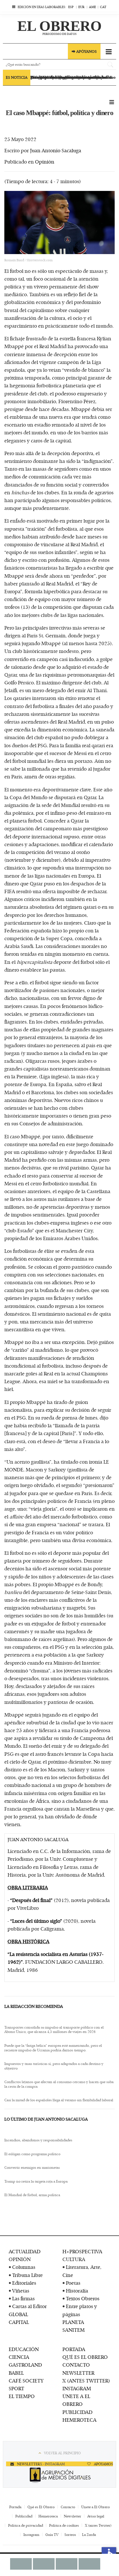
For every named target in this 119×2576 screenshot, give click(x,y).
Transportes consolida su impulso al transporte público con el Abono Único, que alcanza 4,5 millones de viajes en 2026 (54, 2030)
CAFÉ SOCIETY (26, 2380)
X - (42, 2464)
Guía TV (52, 2534)
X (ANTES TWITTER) (86, 2380)
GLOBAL (18, 2314)
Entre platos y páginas (80, 2310)
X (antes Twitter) (98, 2525)
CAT (103, 7)
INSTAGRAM (77, 2388)
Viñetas (21, 2290)
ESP (71, 7)
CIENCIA (19, 2357)
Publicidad (24, 2516)
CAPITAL (19, 2322)
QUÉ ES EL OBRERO (85, 2357)
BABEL (16, 2373)
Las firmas (23, 2298)
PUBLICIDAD (77, 2412)
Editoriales (24, 2283)
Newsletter (72, 2516)
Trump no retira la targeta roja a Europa (36, 2181)
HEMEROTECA (79, 2420)
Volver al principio (62, 2453)
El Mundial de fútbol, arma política (32, 2195)
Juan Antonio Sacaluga (56, 150)
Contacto (68, 2507)
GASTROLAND (25, 2365)
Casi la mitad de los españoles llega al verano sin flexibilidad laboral (59, 2100)
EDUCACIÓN (24, 2349)
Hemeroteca (48, 2516)
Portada (15, 2507)
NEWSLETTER (78, 2373)
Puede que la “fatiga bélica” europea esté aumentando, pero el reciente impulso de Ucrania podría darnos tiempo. (53, 2048)
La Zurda (89, 2534)
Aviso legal (96, 2516)
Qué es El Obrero (41, 2507)
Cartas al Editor (29, 2306)
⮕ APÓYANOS (84, 51)
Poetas (73, 2283)
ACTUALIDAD (25, 2251)
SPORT (16, 2388)
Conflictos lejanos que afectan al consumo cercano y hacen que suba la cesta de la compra (59, 2084)
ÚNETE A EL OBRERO (76, 2400)
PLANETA (73, 2322)
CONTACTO (76, 2365)
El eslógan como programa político (32, 2154)
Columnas (24, 2267)
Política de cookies (64, 2525)
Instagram (31, 2534)
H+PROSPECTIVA (82, 2251)
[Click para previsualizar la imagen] (59, 223)
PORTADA (74, 2349)
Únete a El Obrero (95, 2507)
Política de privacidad (26, 2525)
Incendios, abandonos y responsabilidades (38, 2140)
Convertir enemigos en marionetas (32, 2168)
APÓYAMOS (103, 2464)
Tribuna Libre (27, 2275)
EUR (81, 7)
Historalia (77, 2290)
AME (92, 7)
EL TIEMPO (22, 2396)
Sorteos (70, 2534)
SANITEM (74, 2330)
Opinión (45, 162)
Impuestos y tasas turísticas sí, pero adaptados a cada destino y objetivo (54, 2066)
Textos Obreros (83, 2298)
